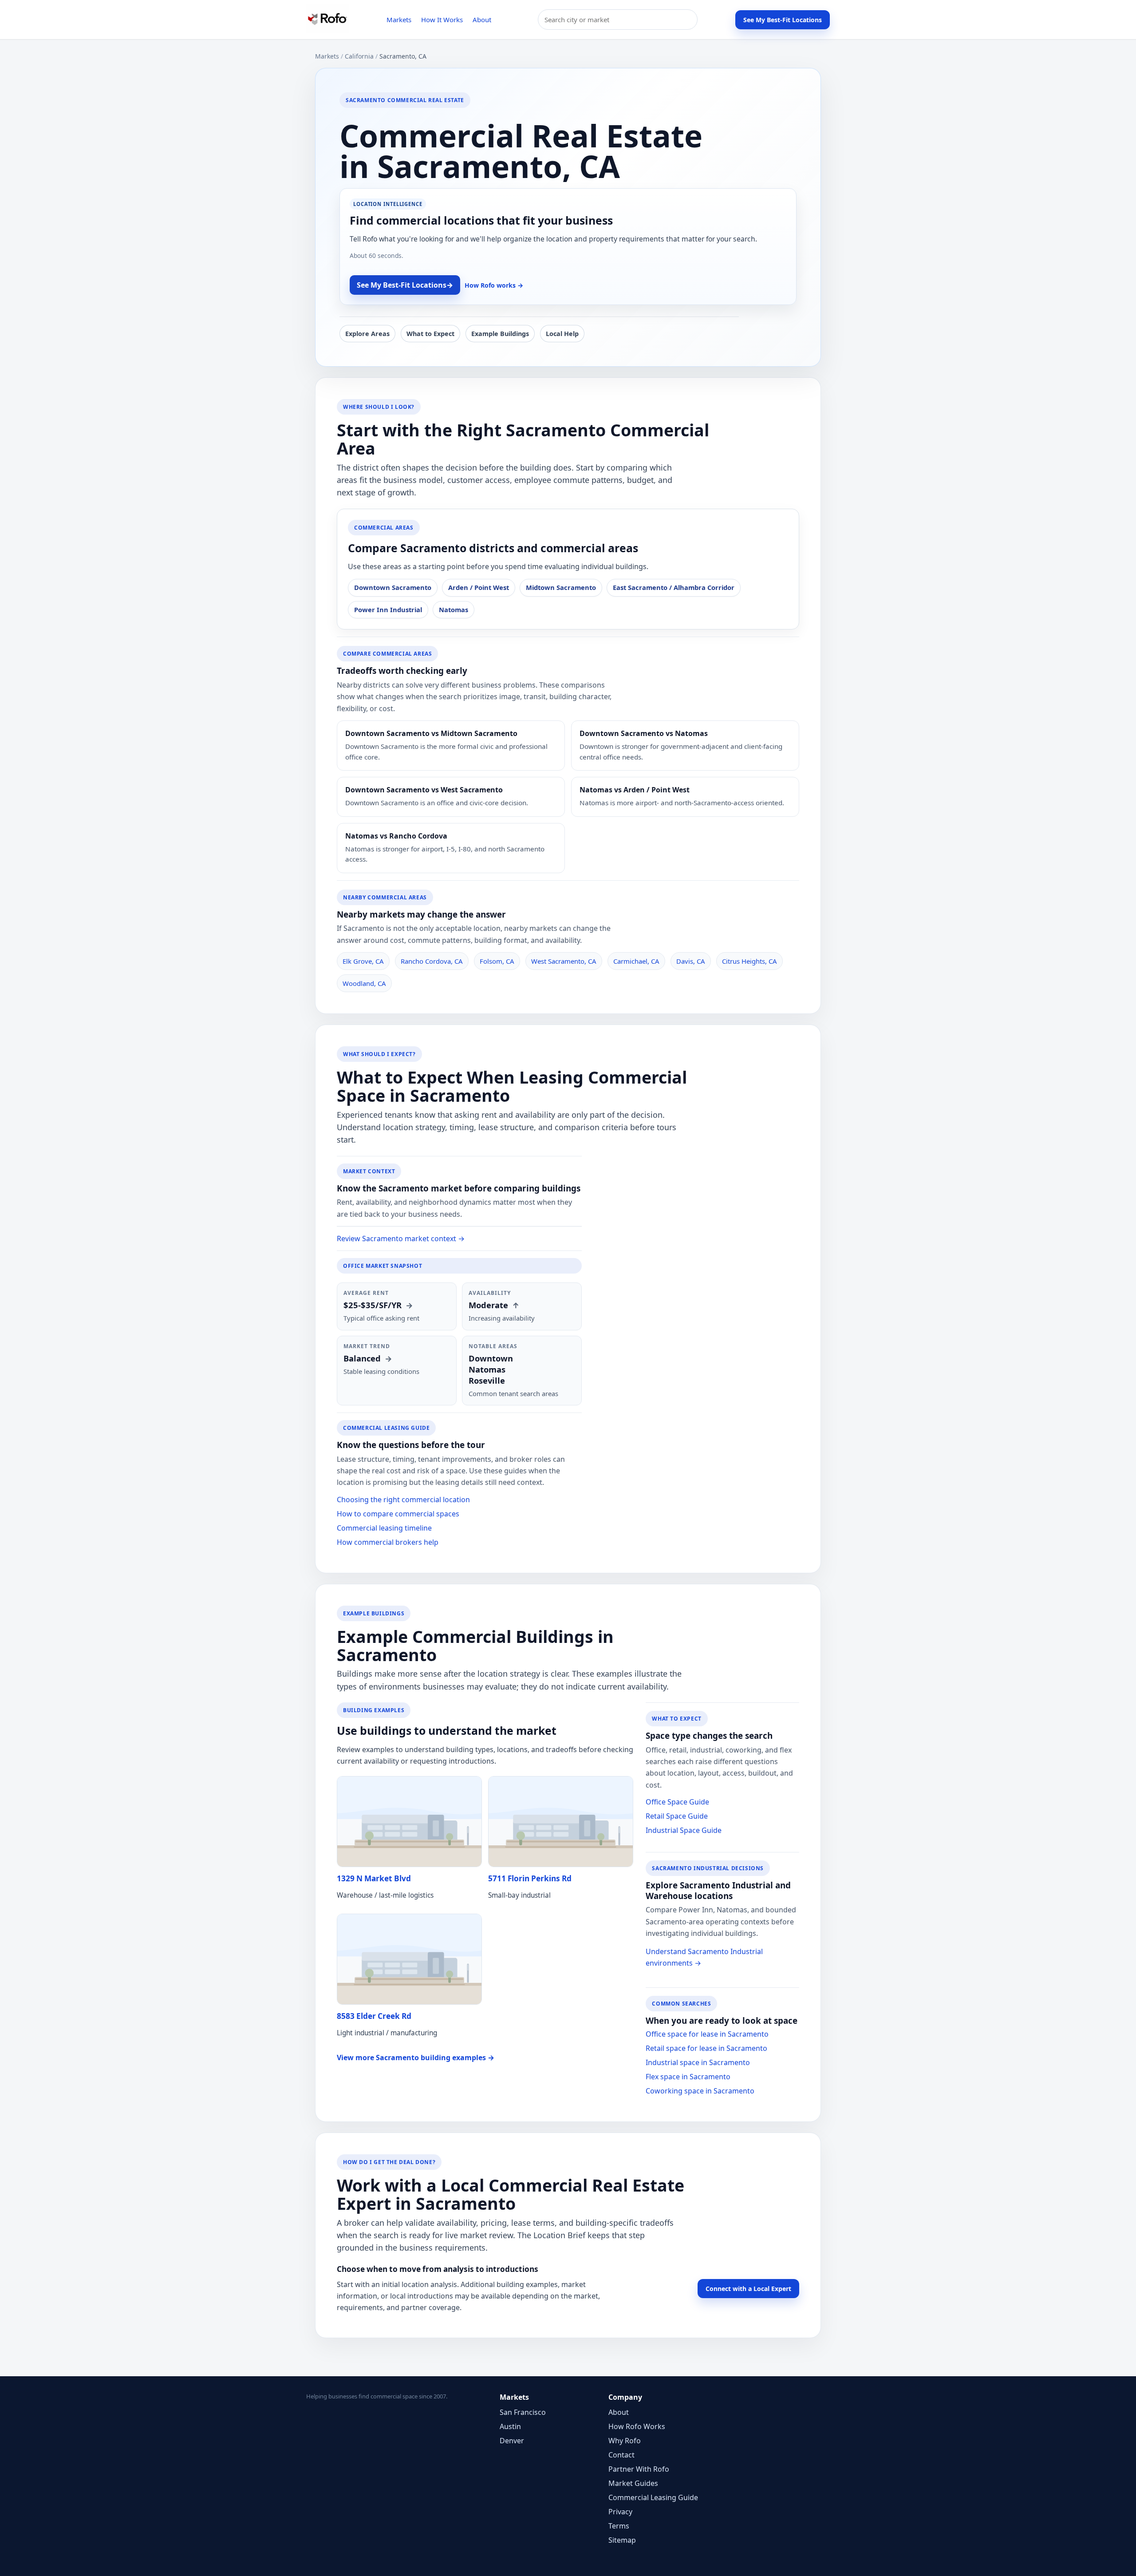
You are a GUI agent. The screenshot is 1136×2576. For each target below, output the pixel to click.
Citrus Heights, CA (749, 961)
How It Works (442, 20)
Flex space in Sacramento (688, 2077)
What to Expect (430, 334)
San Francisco (523, 2412)
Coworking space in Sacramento (700, 2091)
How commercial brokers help (388, 1542)
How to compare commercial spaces (398, 1514)
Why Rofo (625, 2441)
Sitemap (622, 2540)
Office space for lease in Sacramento (707, 2034)
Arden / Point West (479, 587)
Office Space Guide (677, 1802)
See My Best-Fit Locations (783, 20)
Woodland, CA (364, 983)
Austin (510, 2426)
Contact (621, 2455)
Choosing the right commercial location (403, 1500)
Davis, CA (691, 961)
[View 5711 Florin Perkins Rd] (561, 1822)
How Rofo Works (637, 2426)
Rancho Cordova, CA (432, 961)
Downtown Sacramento (393, 587)
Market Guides (633, 2483)
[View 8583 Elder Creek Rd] (409, 1959)
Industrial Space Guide (684, 1830)
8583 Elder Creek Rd (374, 2016)
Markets (399, 20)
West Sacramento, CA (564, 961)
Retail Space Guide (677, 1816)
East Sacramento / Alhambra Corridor (674, 587)
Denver (512, 2441)
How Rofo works (494, 285)
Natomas (454, 609)
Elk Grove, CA (363, 961)
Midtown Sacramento (561, 587)
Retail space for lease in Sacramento (706, 2048)
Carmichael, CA (636, 961)
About (482, 20)
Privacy (620, 2512)
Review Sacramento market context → (401, 1239)
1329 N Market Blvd (374, 1878)
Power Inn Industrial (388, 609)
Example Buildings (500, 334)
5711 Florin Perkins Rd (530, 1878)
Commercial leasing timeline (384, 1528)
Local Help (562, 334)
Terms (619, 2526)
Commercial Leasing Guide (653, 2497)
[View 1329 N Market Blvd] (409, 1822)
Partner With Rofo (639, 2469)
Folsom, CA (497, 961)
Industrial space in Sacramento (698, 2062)
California (359, 56)
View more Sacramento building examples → (416, 2058)
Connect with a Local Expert (748, 2289)
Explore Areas (367, 334)
